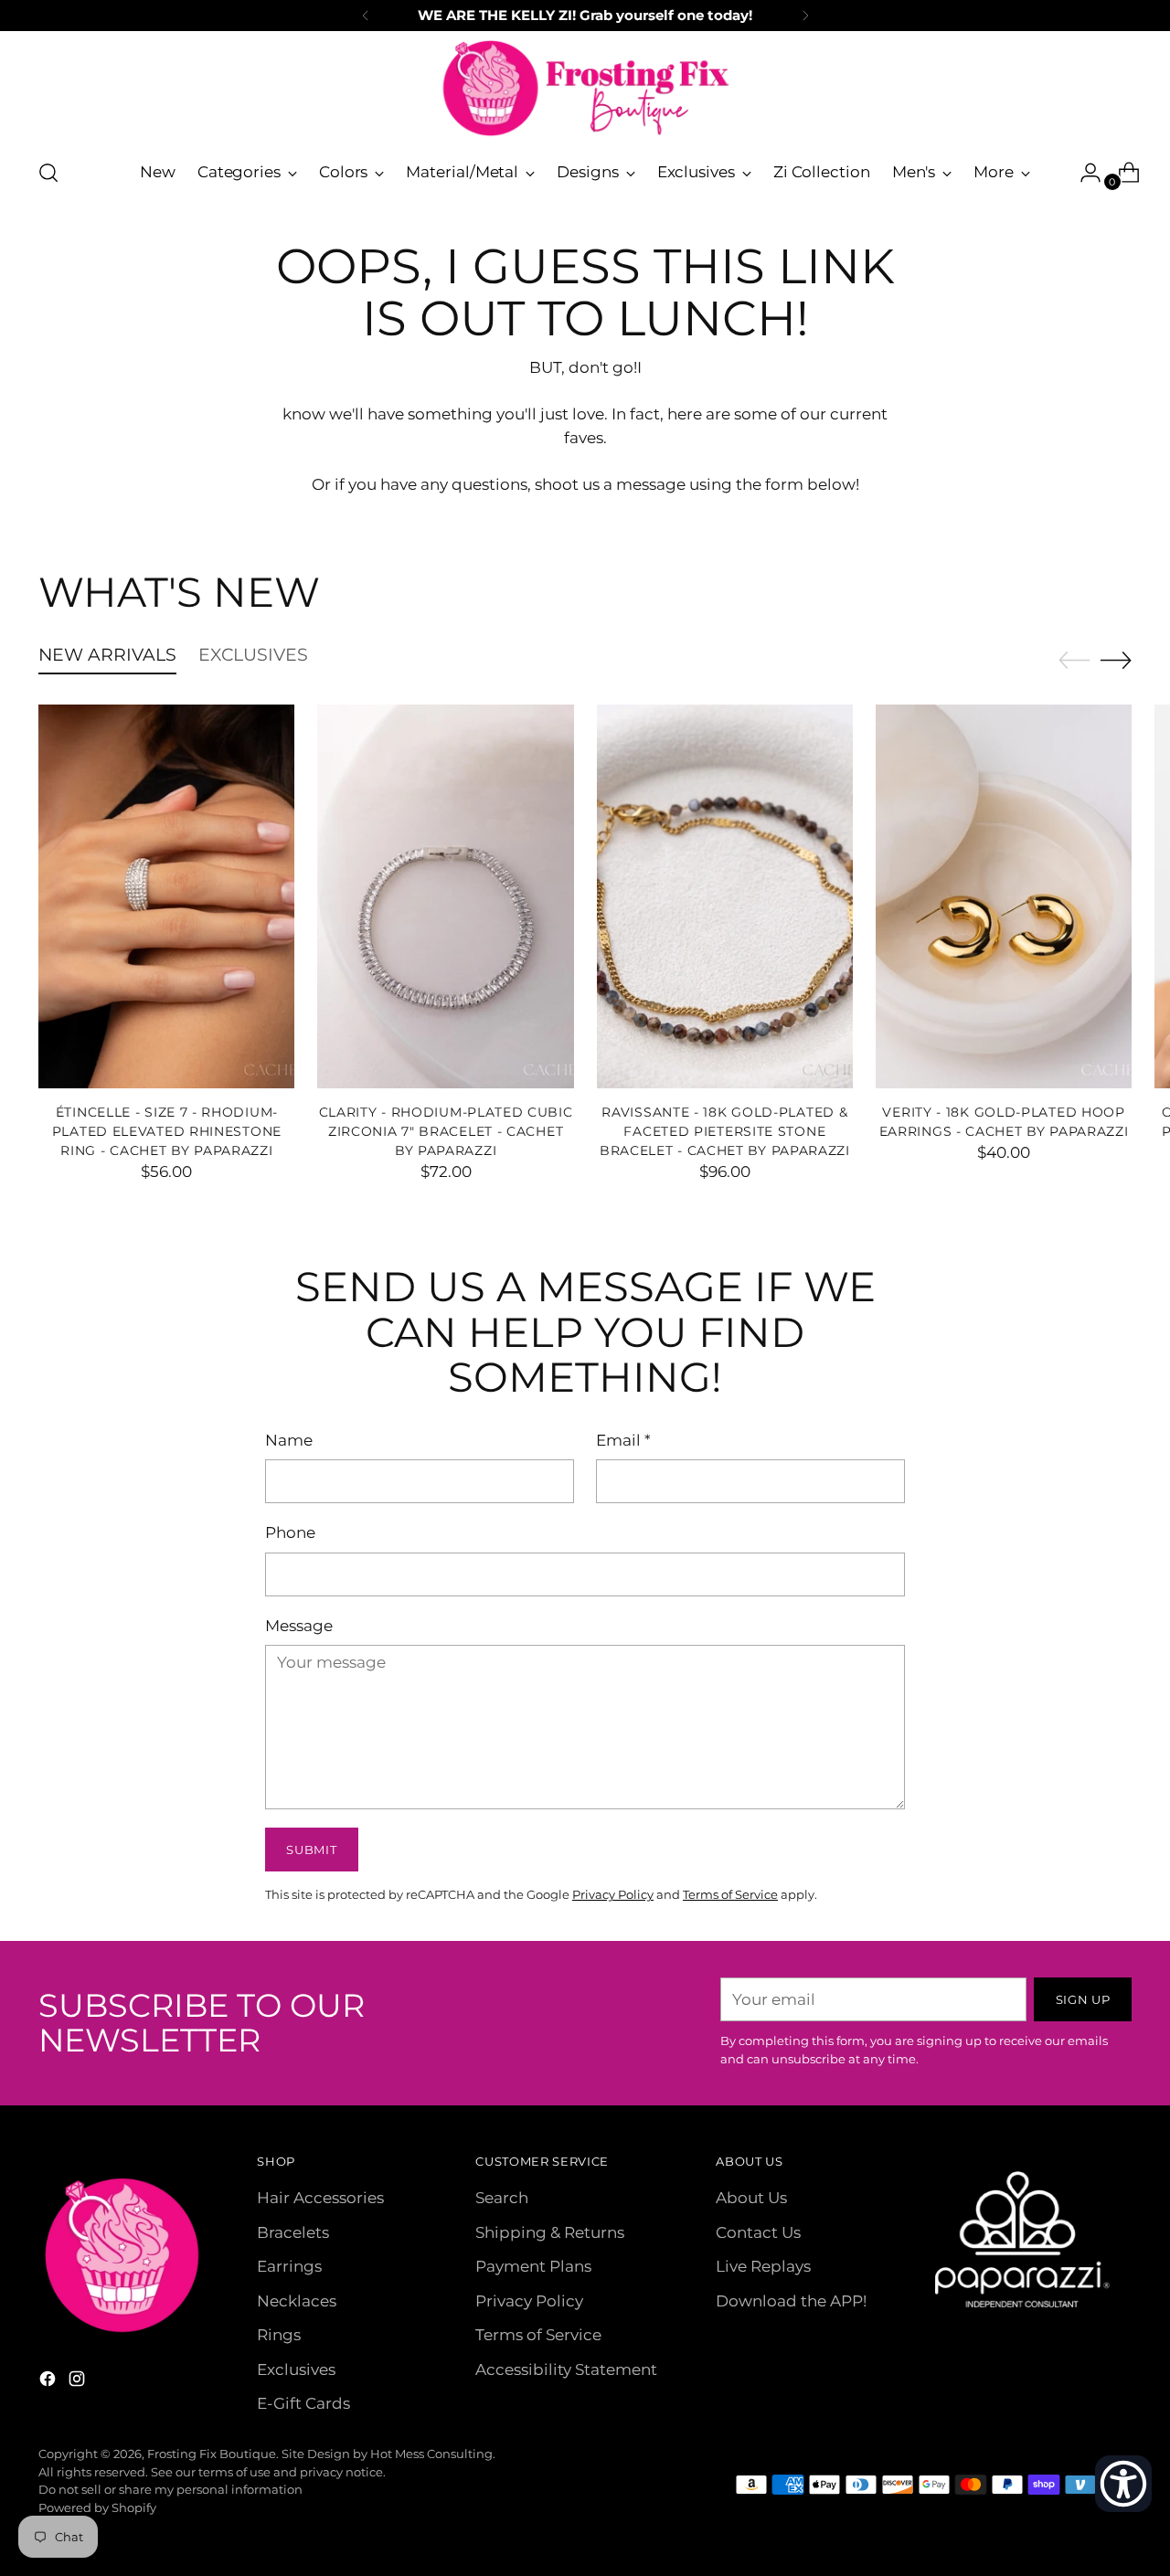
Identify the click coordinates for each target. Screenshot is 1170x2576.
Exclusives (296, 2369)
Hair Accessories (320, 2198)
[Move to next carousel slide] (1116, 660)
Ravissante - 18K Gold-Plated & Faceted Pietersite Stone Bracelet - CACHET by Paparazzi (725, 1131)
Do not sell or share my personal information (170, 2489)
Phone (290, 1532)
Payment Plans (533, 2266)
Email (623, 1440)
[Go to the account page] (1083, 173)
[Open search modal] (48, 173)
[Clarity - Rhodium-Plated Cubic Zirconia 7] (445, 896)
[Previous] (366, 16)
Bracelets (293, 2232)
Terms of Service (730, 1894)
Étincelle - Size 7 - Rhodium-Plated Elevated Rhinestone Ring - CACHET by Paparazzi (167, 1131)
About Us (751, 2198)
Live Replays (763, 2266)
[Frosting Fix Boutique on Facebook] (49, 2382)
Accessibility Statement (566, 2369)
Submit (311, 1850)
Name (289, 1440)
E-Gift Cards (303, 2403)
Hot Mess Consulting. (433, 2454)
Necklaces (297, 2301)
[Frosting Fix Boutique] (585, 88)
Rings (279, 2335)
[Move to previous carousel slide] (1074, 661)
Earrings (289, 2266)
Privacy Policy (613, 1894)
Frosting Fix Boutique (212, 2454)
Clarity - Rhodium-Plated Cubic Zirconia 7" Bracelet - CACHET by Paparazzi (446, 1131)
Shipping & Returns (550, 2232)
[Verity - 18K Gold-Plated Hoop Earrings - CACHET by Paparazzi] (1004, 896)
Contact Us (758, 2232)
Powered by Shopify (97, 2507)
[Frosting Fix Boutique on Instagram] (79, 2382)
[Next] (805, 16)
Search (502, 2198)
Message (299, 1626)
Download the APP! (791, 2301)
